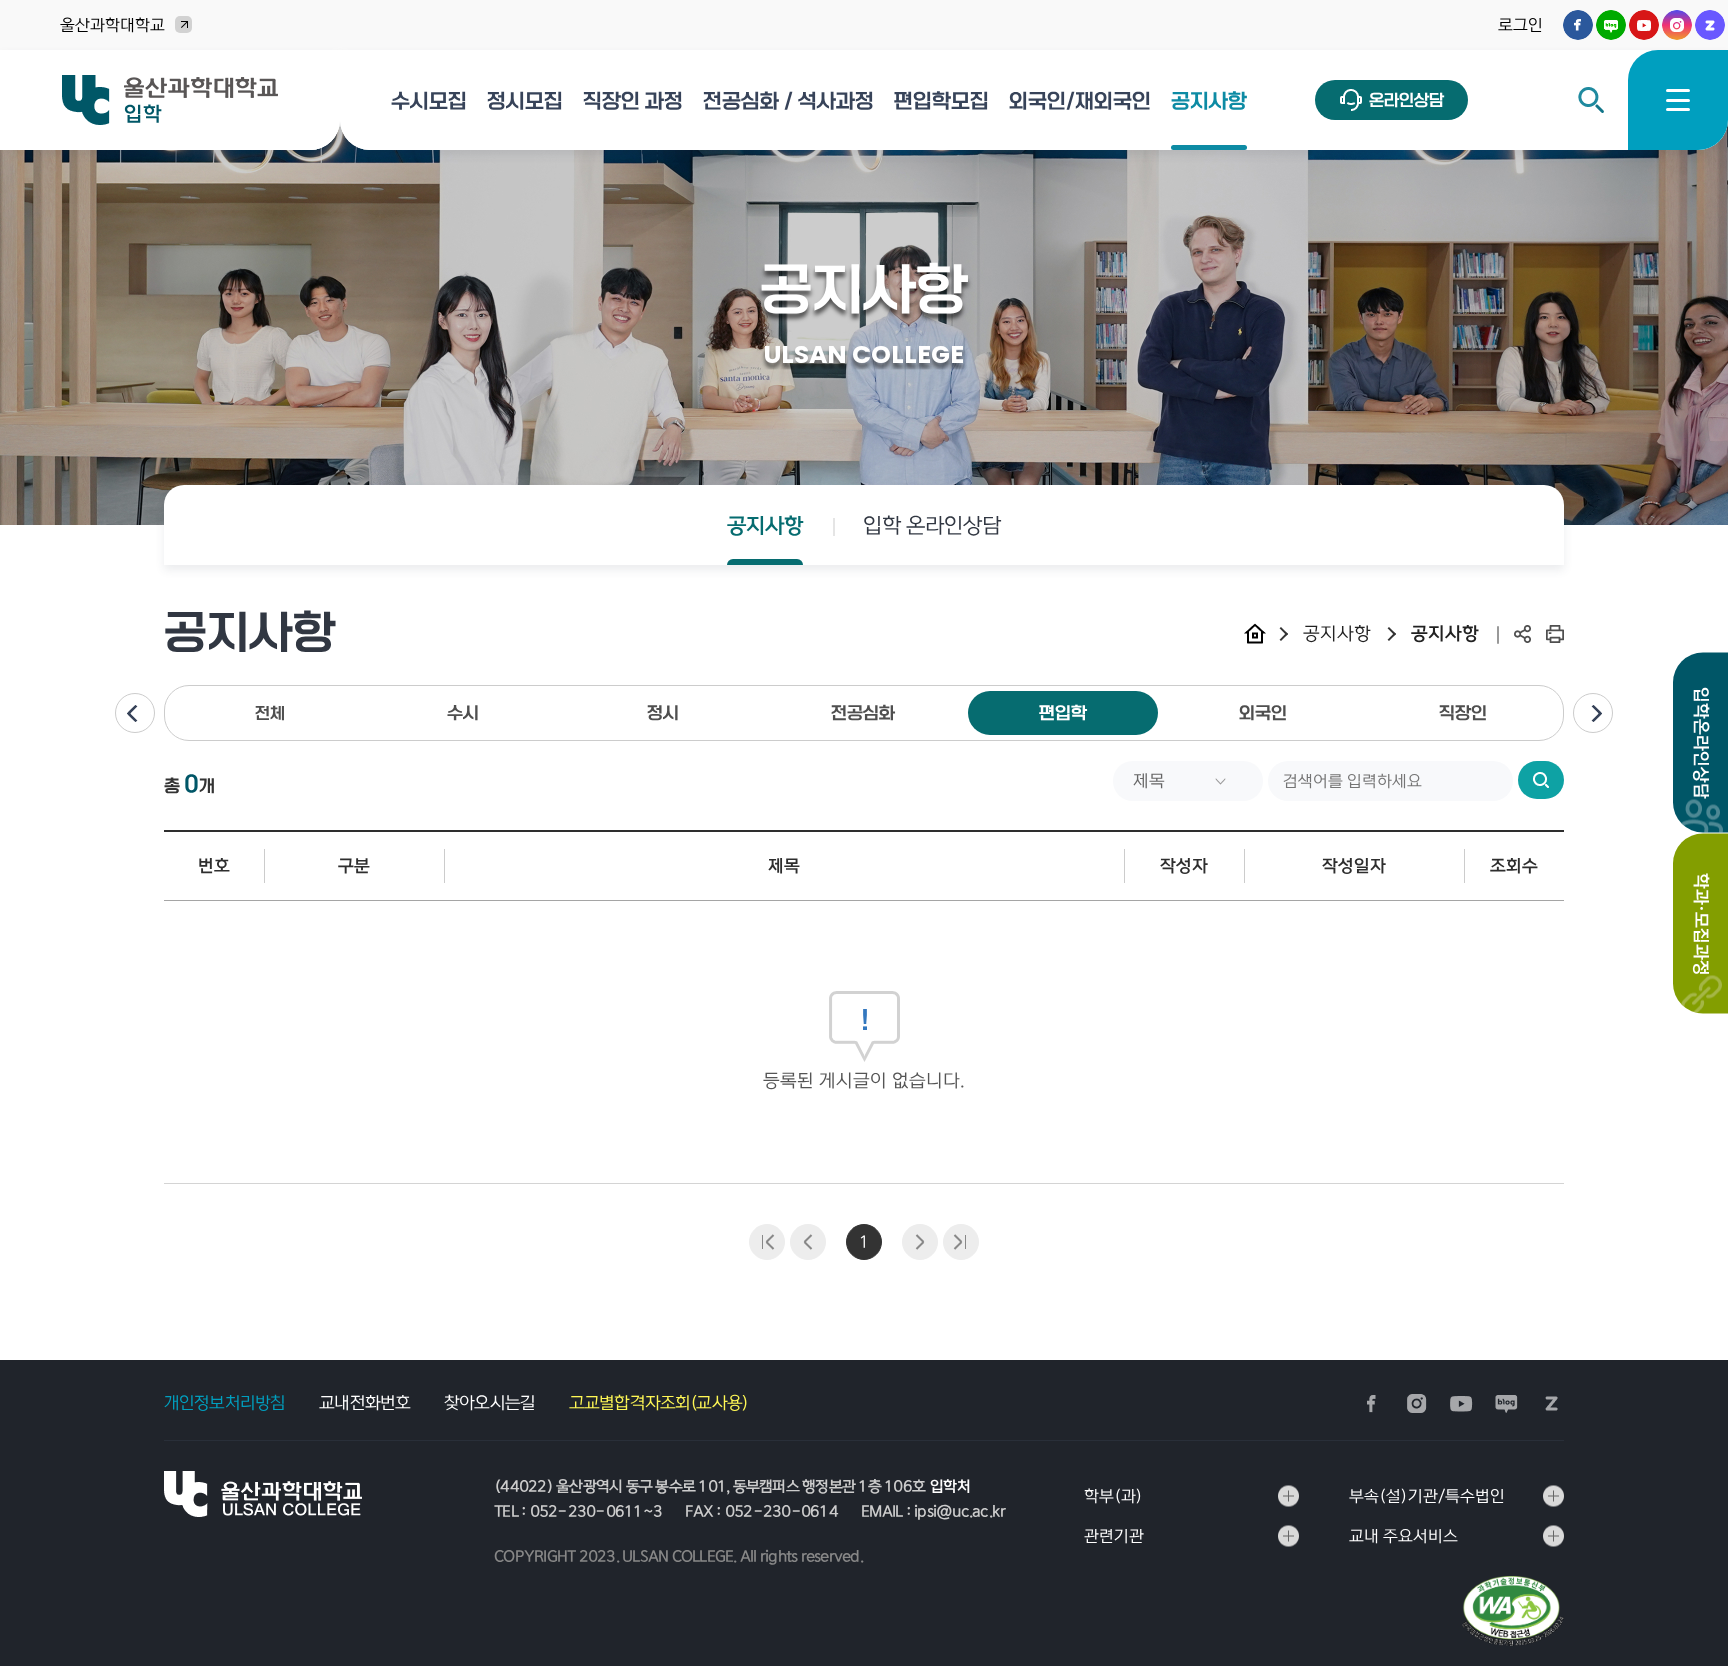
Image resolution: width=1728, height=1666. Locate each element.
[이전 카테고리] (135, 713)
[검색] (1591, 100)
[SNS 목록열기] (1522, 634)
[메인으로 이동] (1255, 633)
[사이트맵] (1678, 100)
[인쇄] (1555, 634)
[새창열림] (1578, 25)
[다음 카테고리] (1593, 713)
